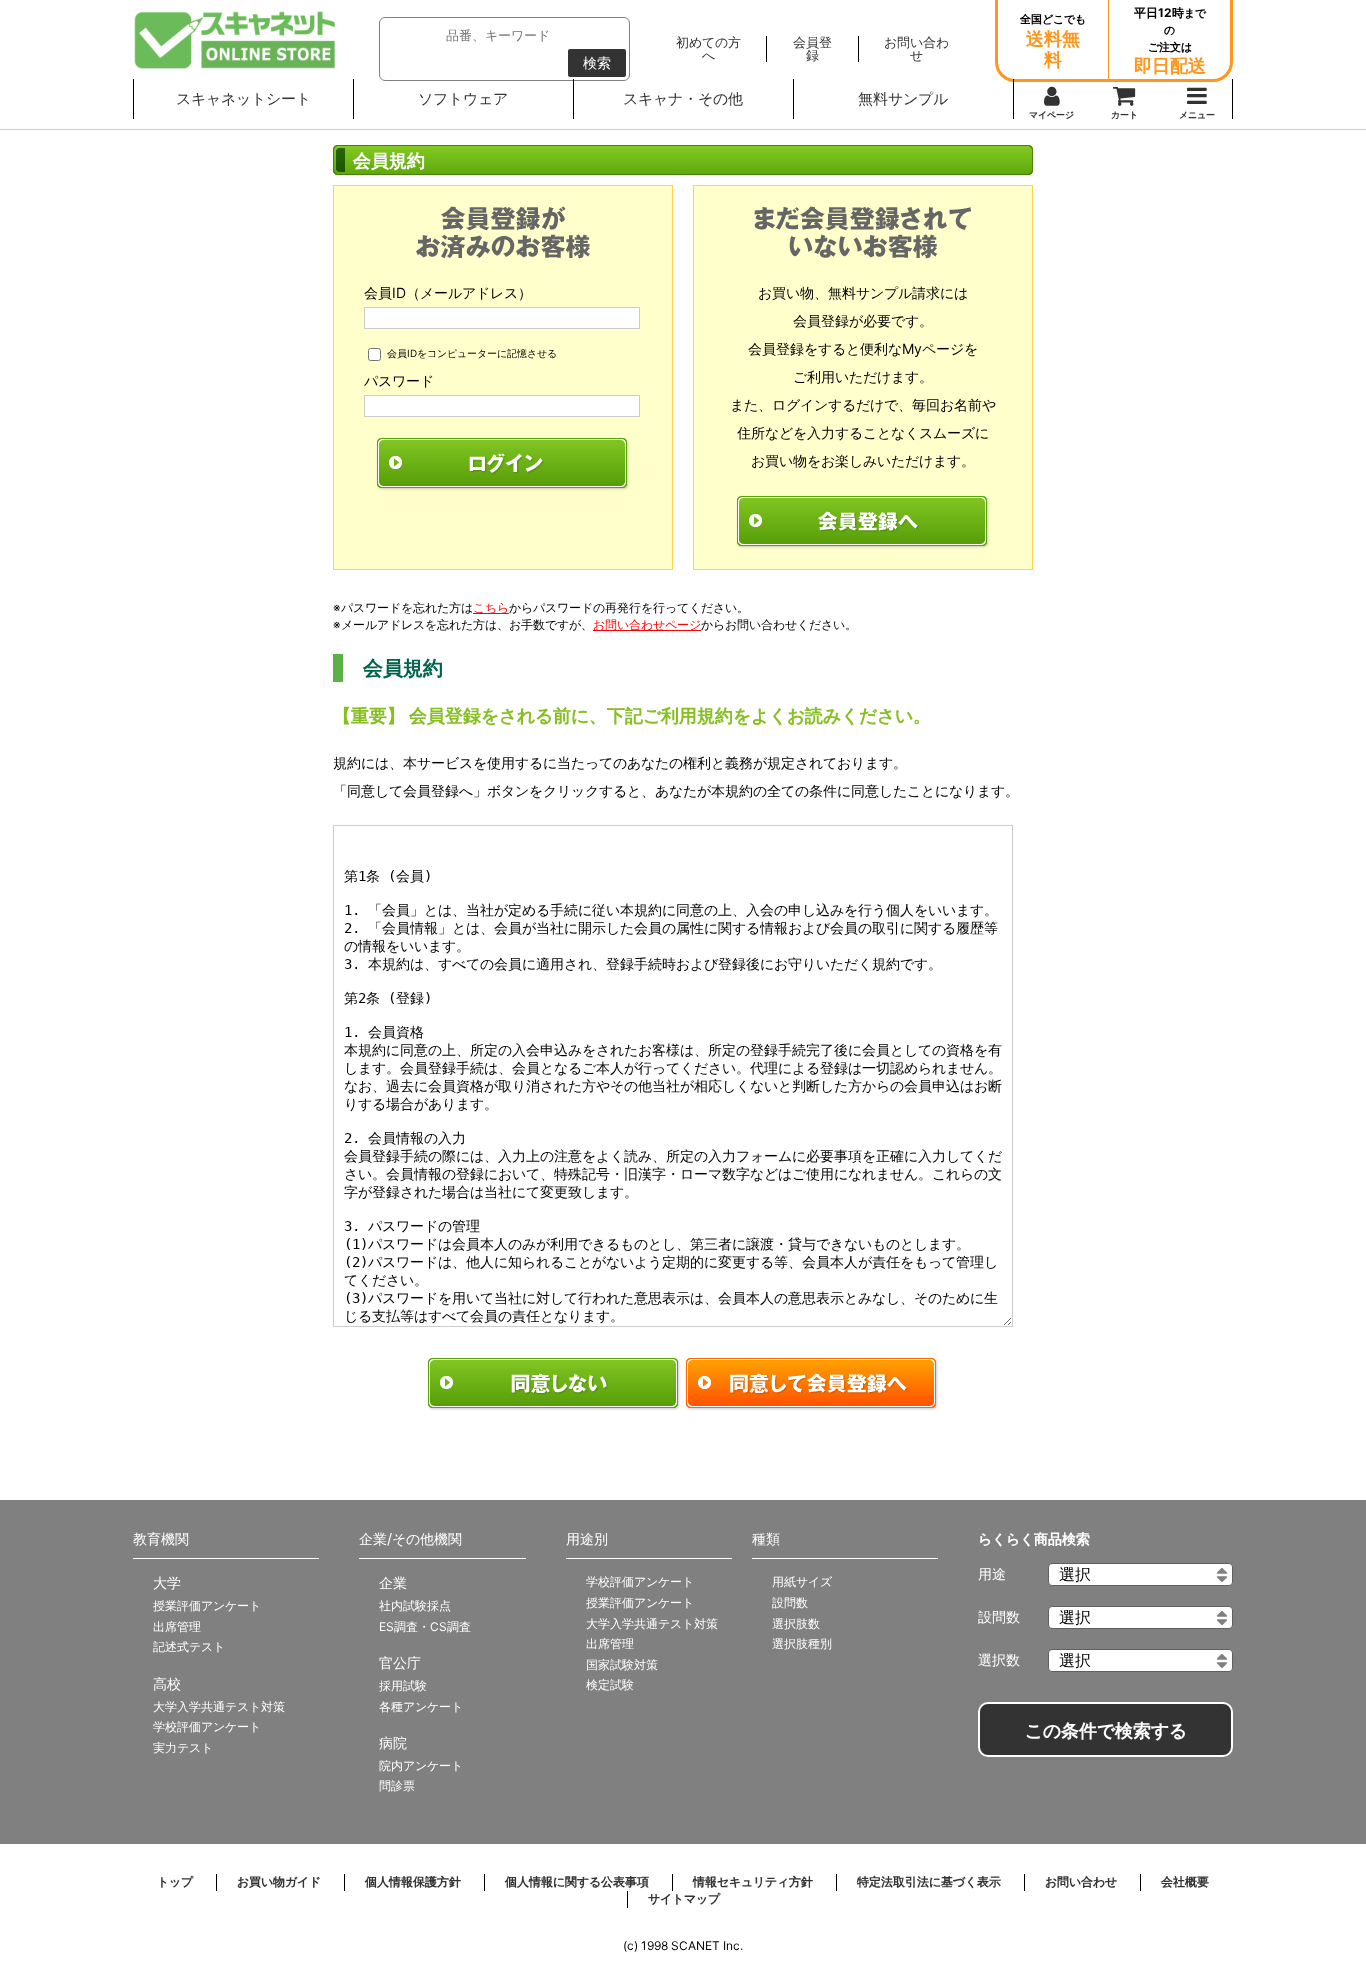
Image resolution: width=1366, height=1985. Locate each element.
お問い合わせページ (647, 624)
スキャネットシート (243, 98)
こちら (491, 607)
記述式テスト (189, 1646)
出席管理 (177, 1626)
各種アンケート (421, 1706)
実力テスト (183, 1747)
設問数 (790, 1602)
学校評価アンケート (207, 1726)
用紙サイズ (802, 1581)
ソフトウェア (463, 98)
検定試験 (610, 1684)
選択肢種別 (802, 1643)
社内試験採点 (415, 1605)
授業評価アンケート (207, 1605)
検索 (597, 63)
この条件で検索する (1106, 1731)
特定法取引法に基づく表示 (929, 1881)
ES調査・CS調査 (425, 1626)
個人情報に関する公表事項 (577, 1881)
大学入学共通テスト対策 (219, 1706)
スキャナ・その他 (683, 98)
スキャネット (235, 40)
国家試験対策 (622, 1664)
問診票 (397, 1785)
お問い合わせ (1081, 1881)
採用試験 (403, 1685)
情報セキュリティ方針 (753, 1881)
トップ (175, 1881)
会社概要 (1185, 1881)
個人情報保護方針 (413, 1881)
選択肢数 (796, 1623)
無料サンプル (903, 98)
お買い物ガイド (279, 1881)
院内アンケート (421, 1765)
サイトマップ (684, 1898)
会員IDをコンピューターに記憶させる (472, 353)
